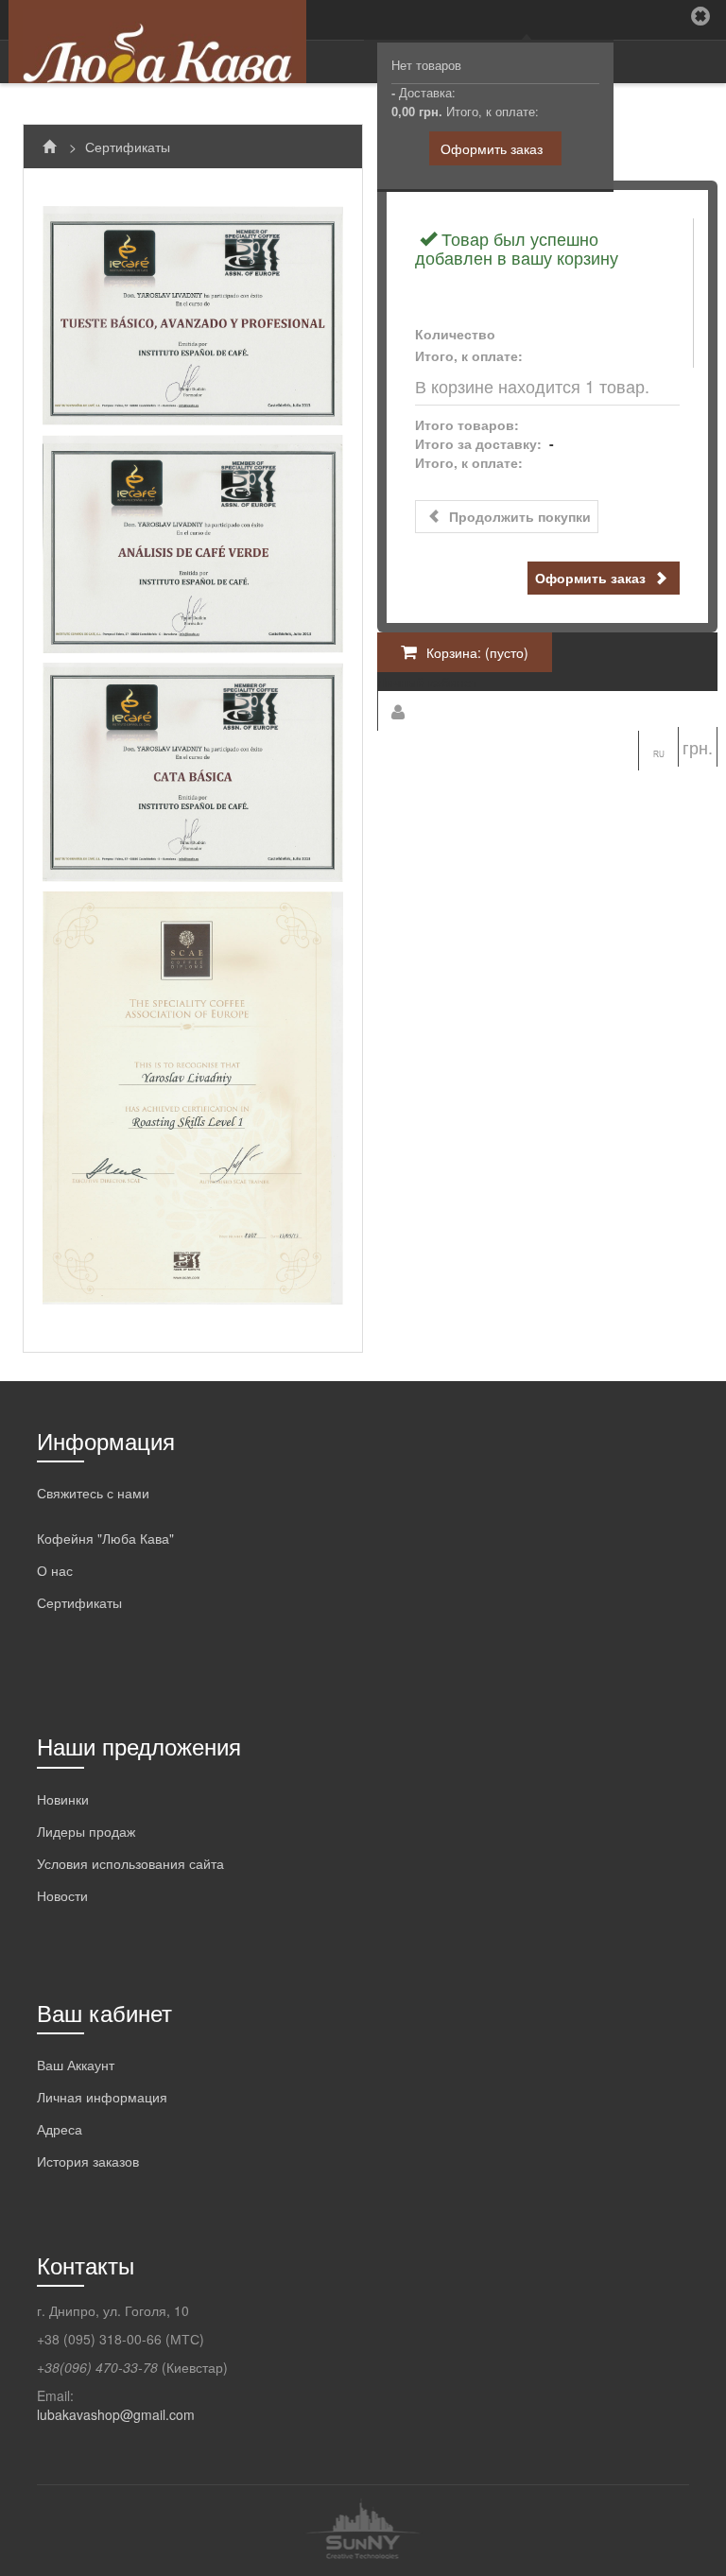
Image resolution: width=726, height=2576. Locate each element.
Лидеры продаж (86, 1831)
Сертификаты (79, 1602)
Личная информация (102, 2097)
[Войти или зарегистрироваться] (397, 711)
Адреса (60, 2129)
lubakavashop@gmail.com (116, 2414)
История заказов (88, 2161)
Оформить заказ (492, 148)
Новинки (63, 1799)
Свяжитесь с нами (93, 1493)
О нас (55, 1570)
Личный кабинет (427, 682)
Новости (62, 1895)
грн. (698, 747)
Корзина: (477, 652)
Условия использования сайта (130, 1863)
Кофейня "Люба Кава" (105, 1538)
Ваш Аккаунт (76, 2065)
